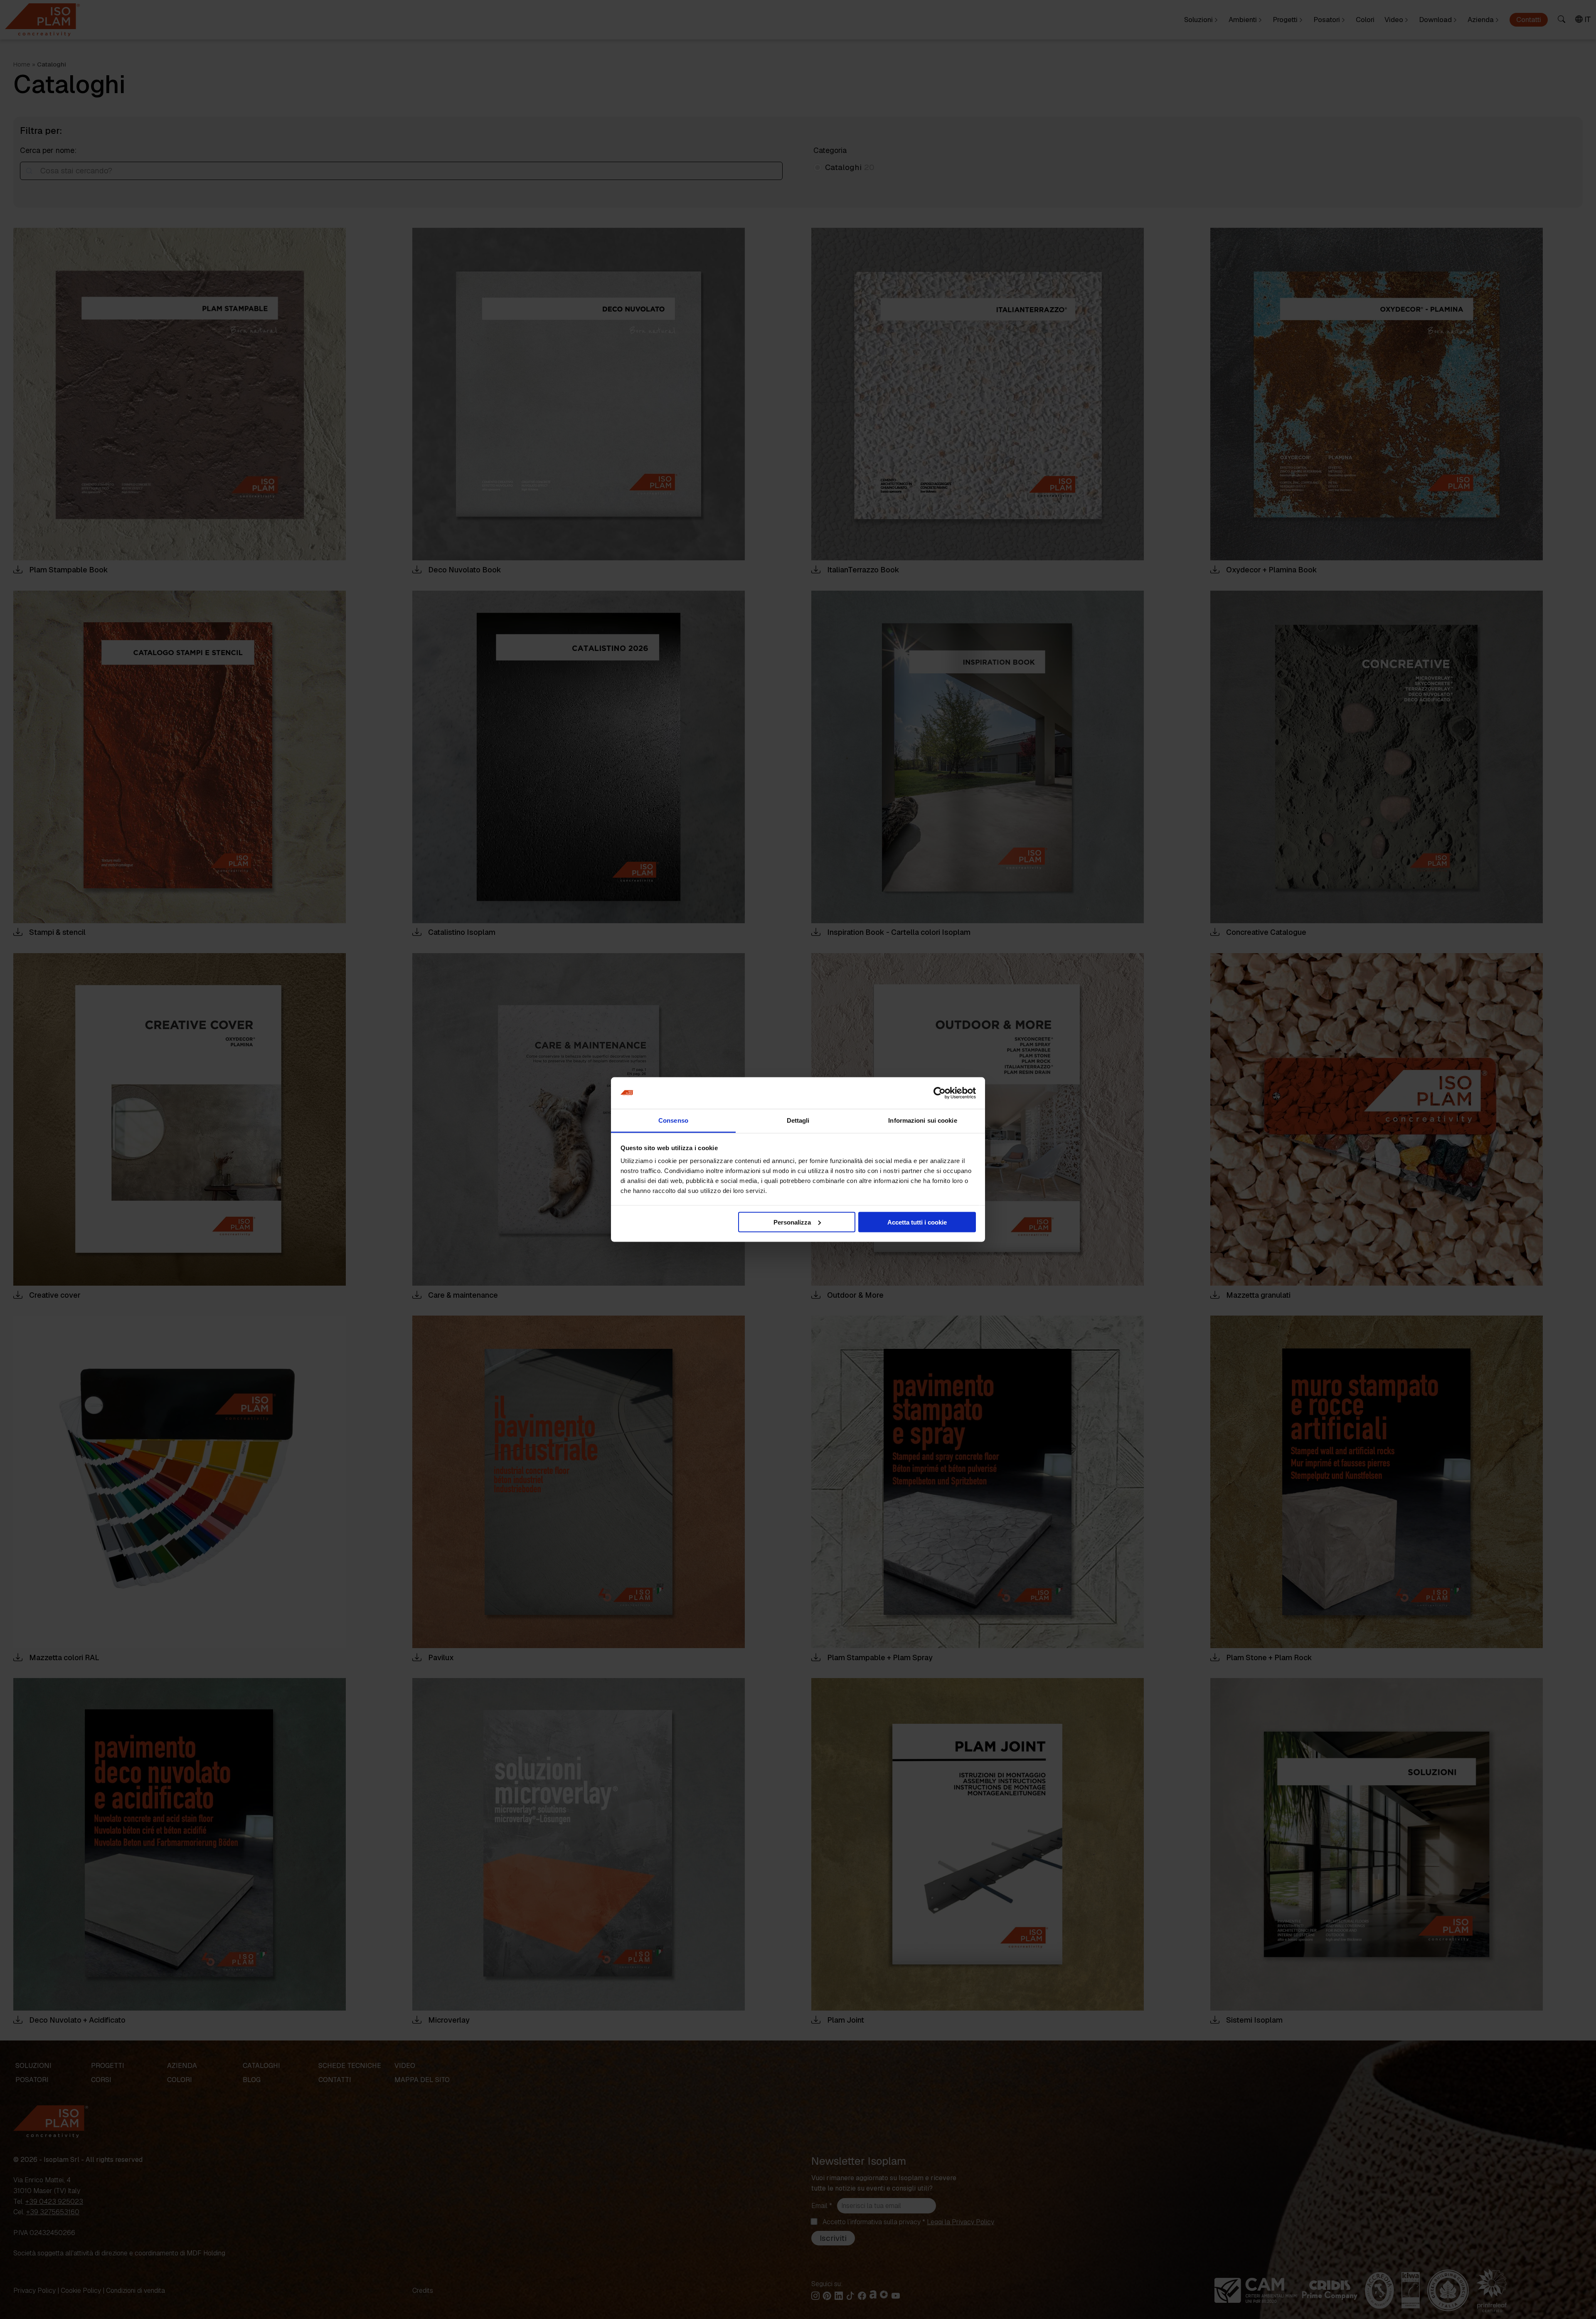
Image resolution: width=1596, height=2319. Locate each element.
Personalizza (792, 1222)
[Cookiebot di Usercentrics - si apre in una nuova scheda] (940, 1093)
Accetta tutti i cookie (917, 1222)
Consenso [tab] (673, 1120)
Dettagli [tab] (798, 1120)
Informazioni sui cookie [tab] (922, 1120)
